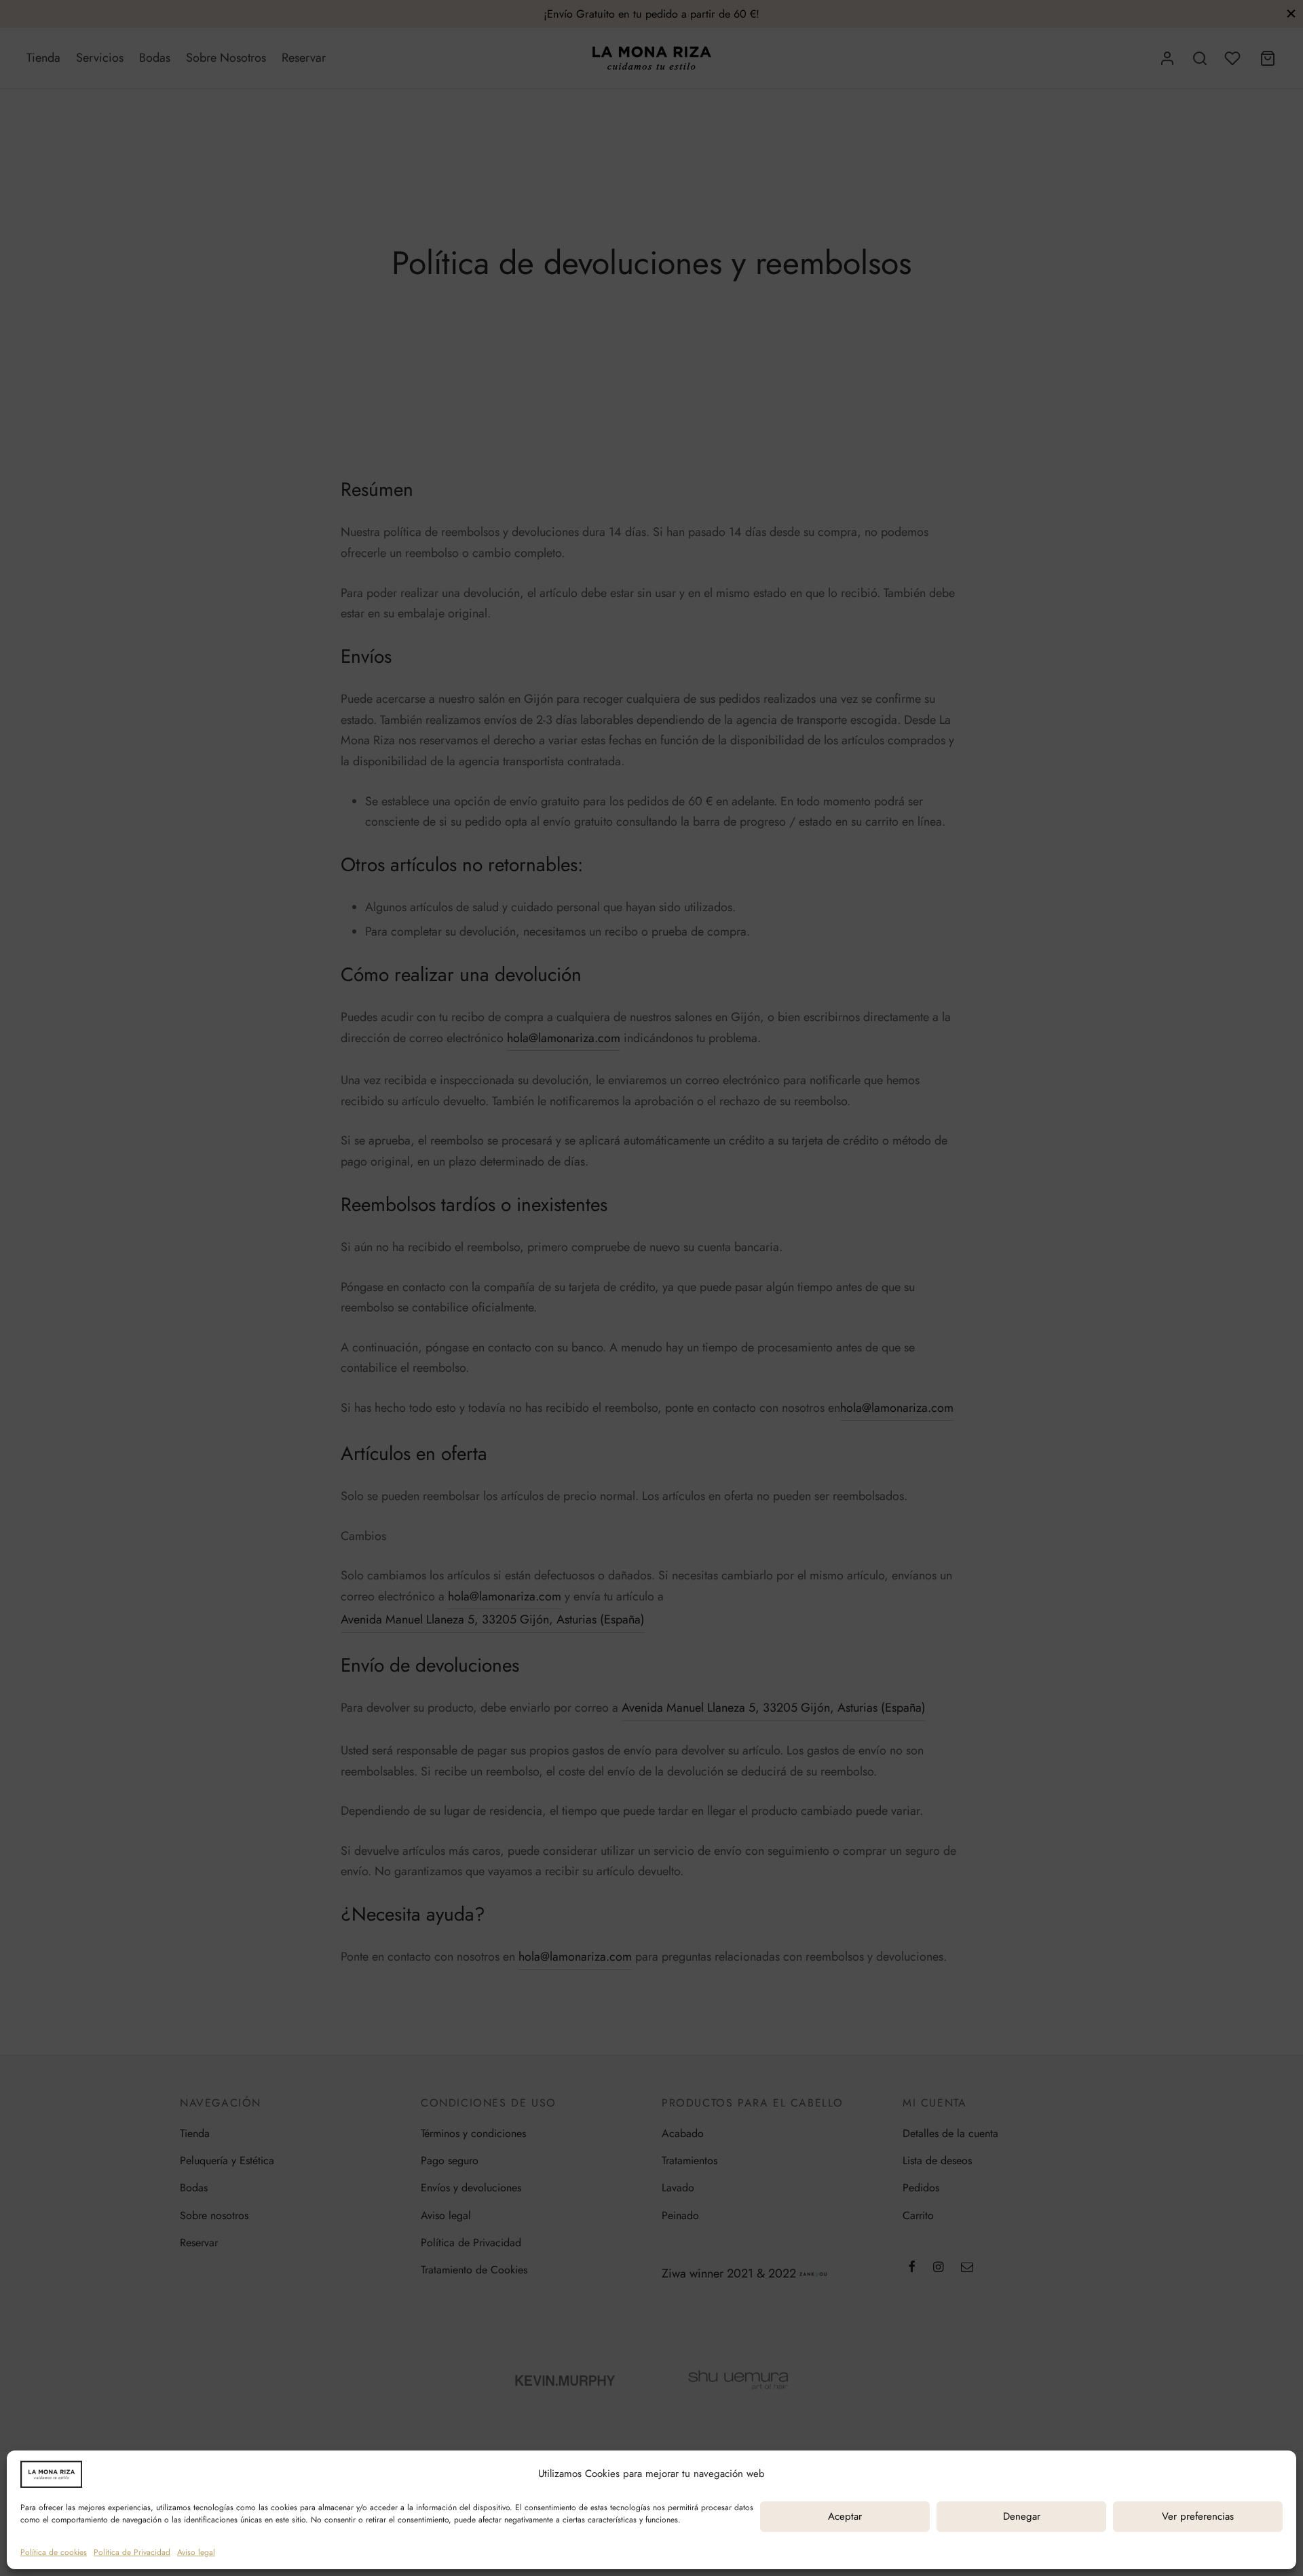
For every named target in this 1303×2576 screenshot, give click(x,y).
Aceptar (845, 2516)
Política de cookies (54, 2552)
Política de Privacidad (132, 2552)
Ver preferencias (1198, 2516)
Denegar (1022, 2516)
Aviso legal (196, 2552)
